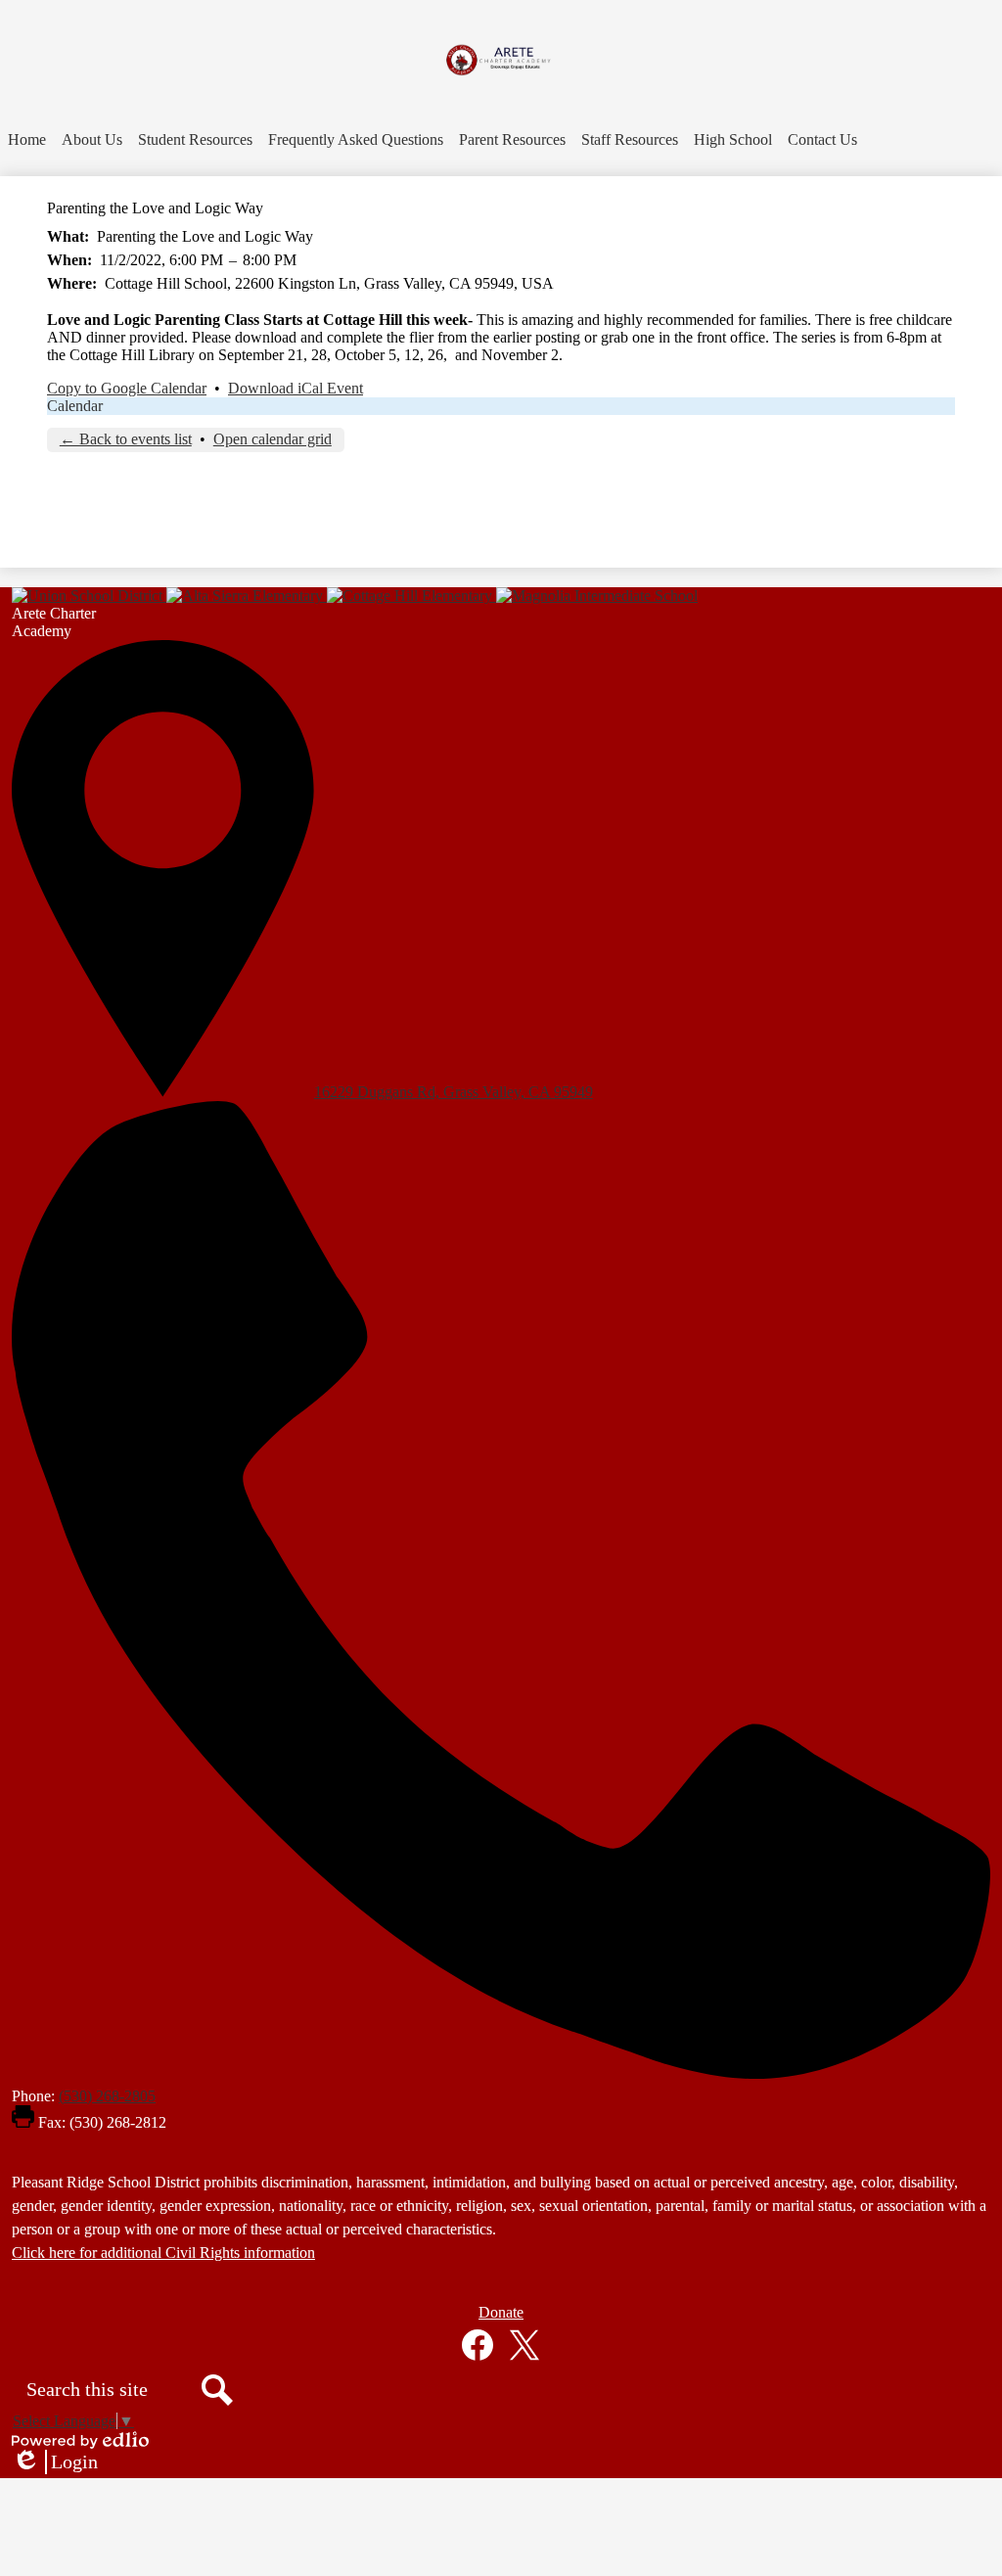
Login (55, 2462)
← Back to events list (126, 439)
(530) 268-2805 (107, 2096)
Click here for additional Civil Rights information (163, 2253)
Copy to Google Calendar (127, 388)
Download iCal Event (296, 388)
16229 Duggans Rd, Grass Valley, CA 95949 (454, 1092)
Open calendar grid (273, 439)
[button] (92, 140)
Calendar (75, 406)
